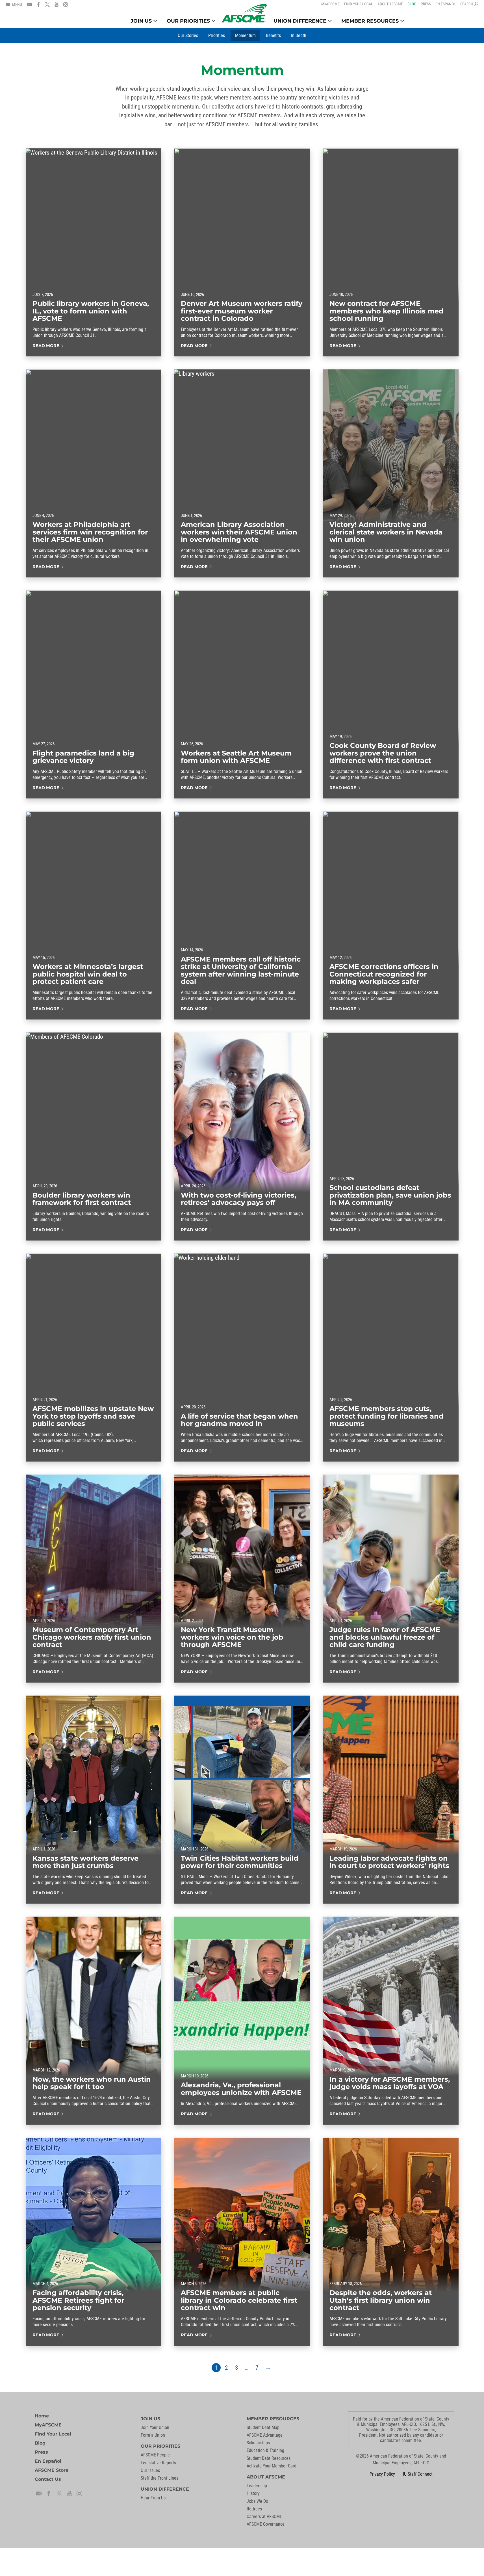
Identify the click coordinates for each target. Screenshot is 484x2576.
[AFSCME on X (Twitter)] (47, 5)
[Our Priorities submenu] (213, 21)
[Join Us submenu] (155, 21)
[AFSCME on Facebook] (38, 5)
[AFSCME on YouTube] (57, 5)
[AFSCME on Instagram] (66, 5)
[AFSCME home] (244, 13)
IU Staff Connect (418, 2474)
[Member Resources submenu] (402, 21)
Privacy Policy (382, 2474)
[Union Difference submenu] (330, 21)
